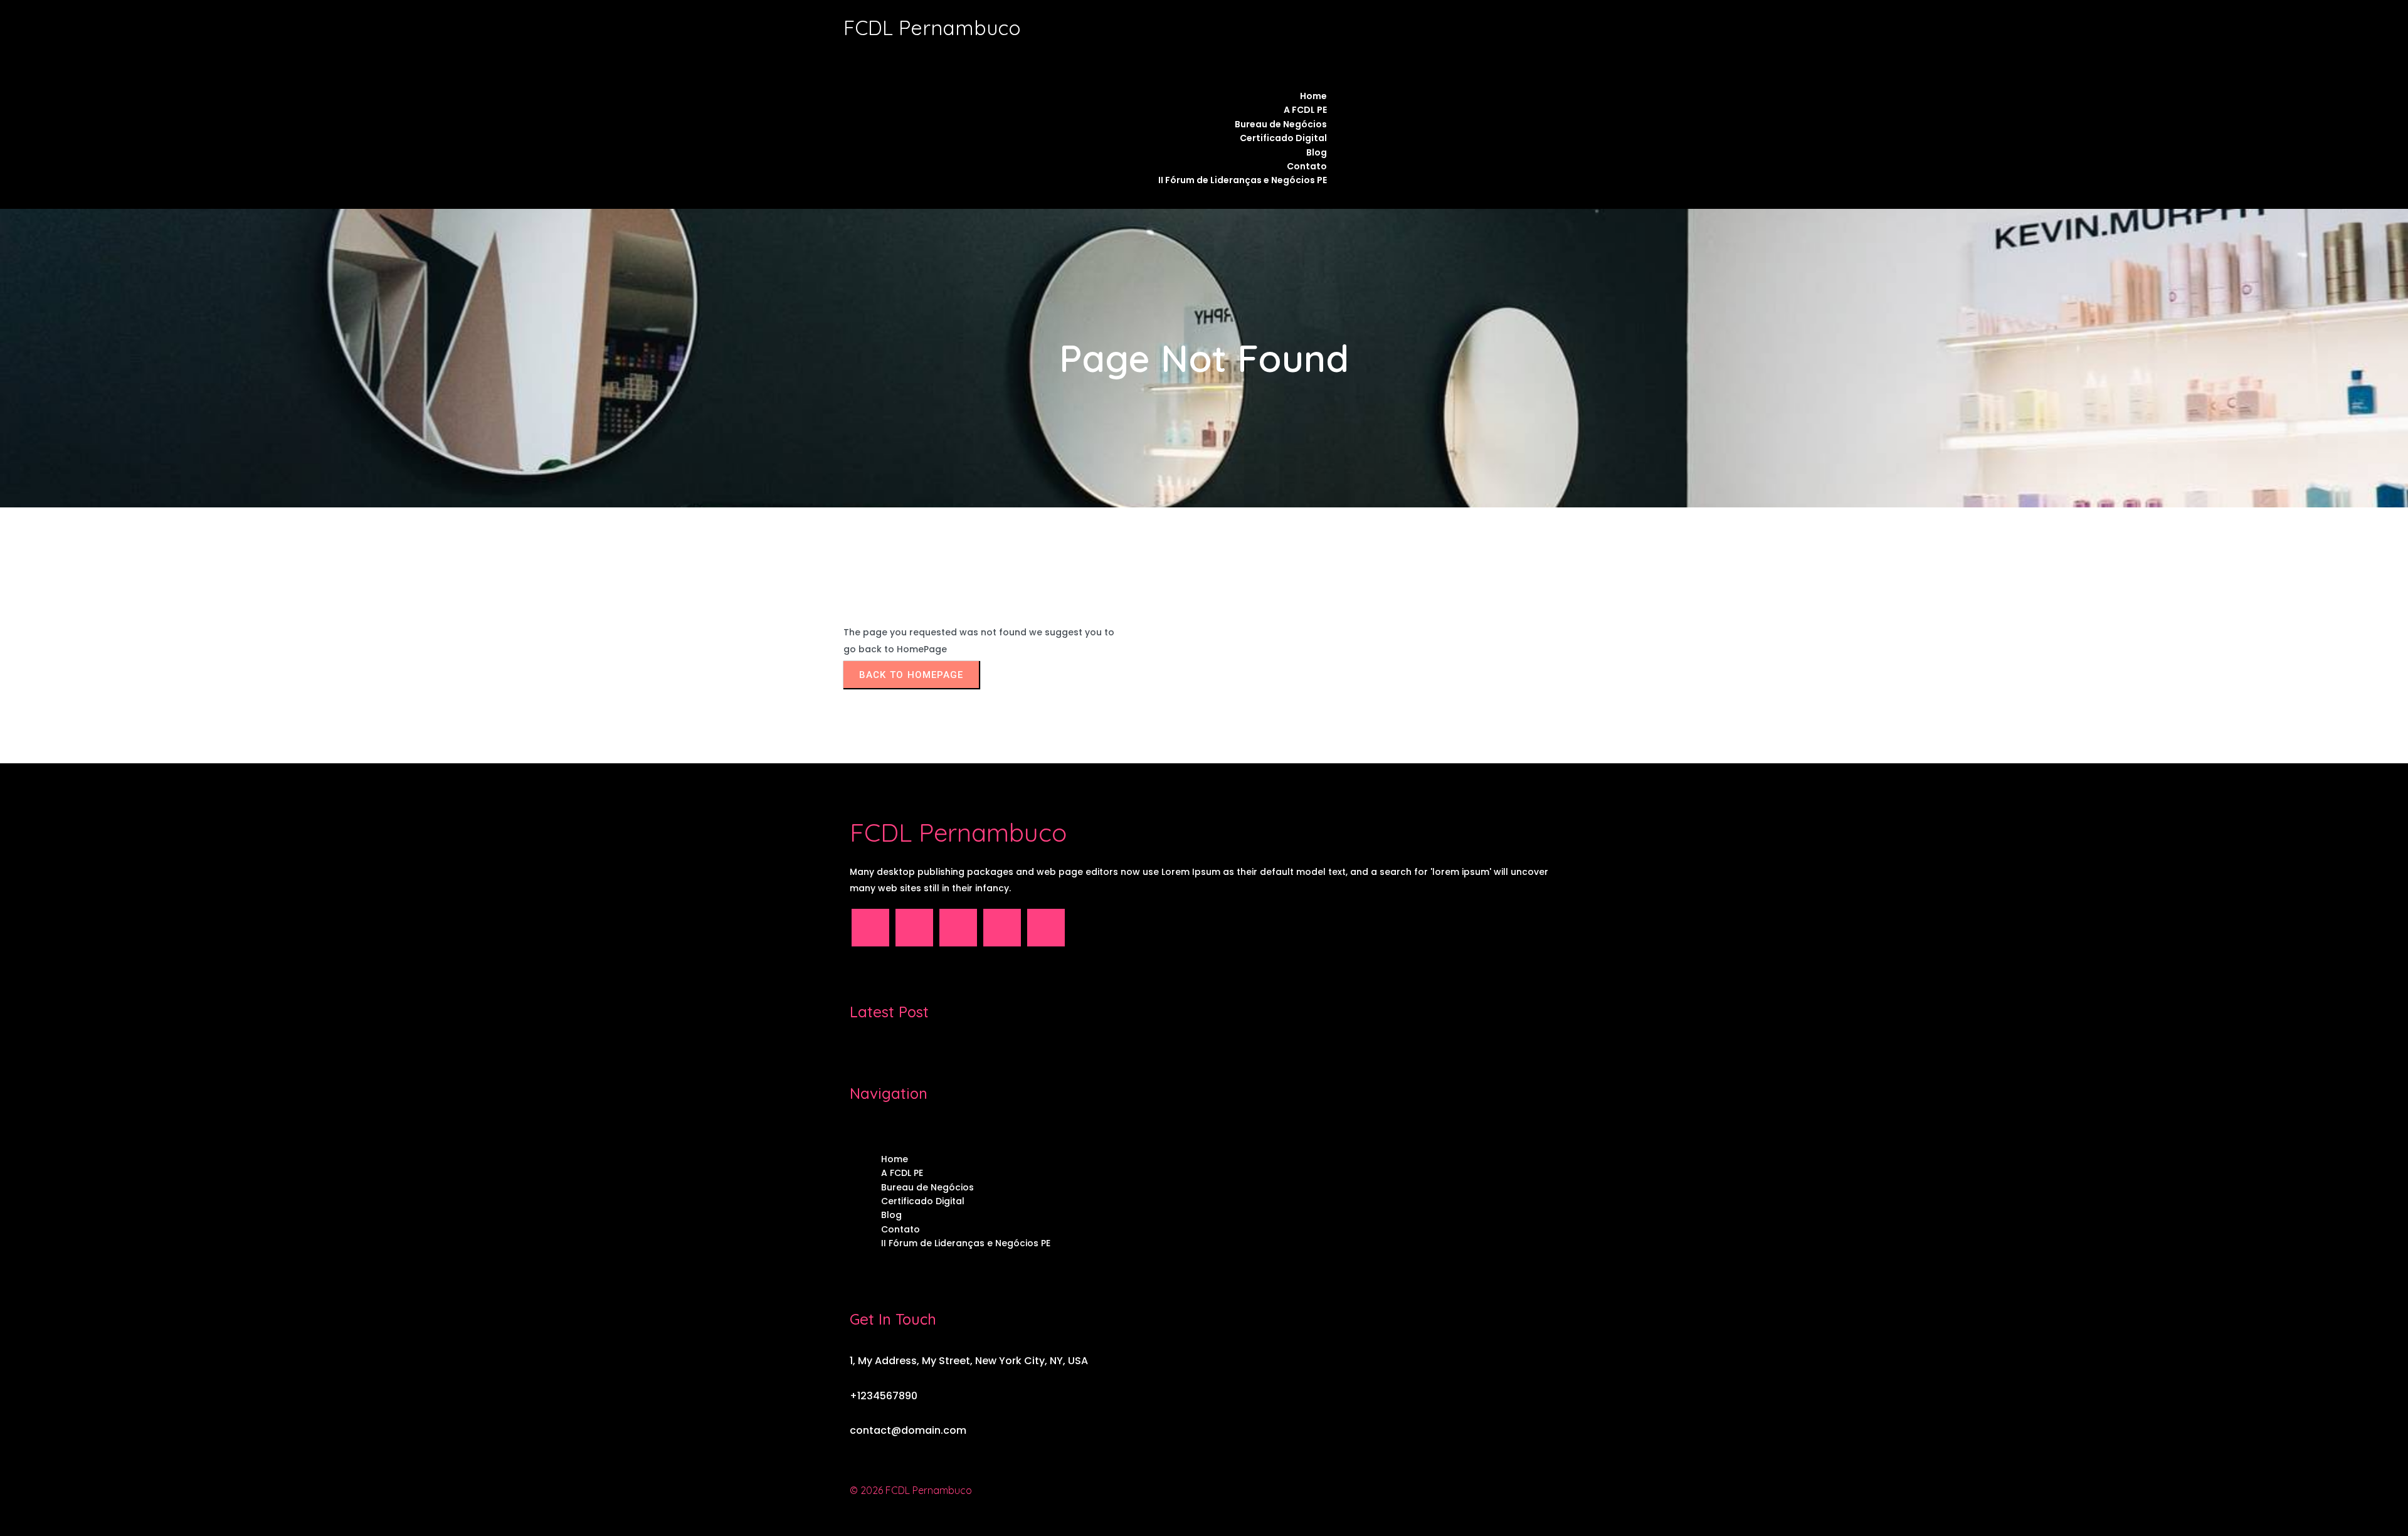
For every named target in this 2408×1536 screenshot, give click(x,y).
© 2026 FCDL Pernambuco (911, 1490)
